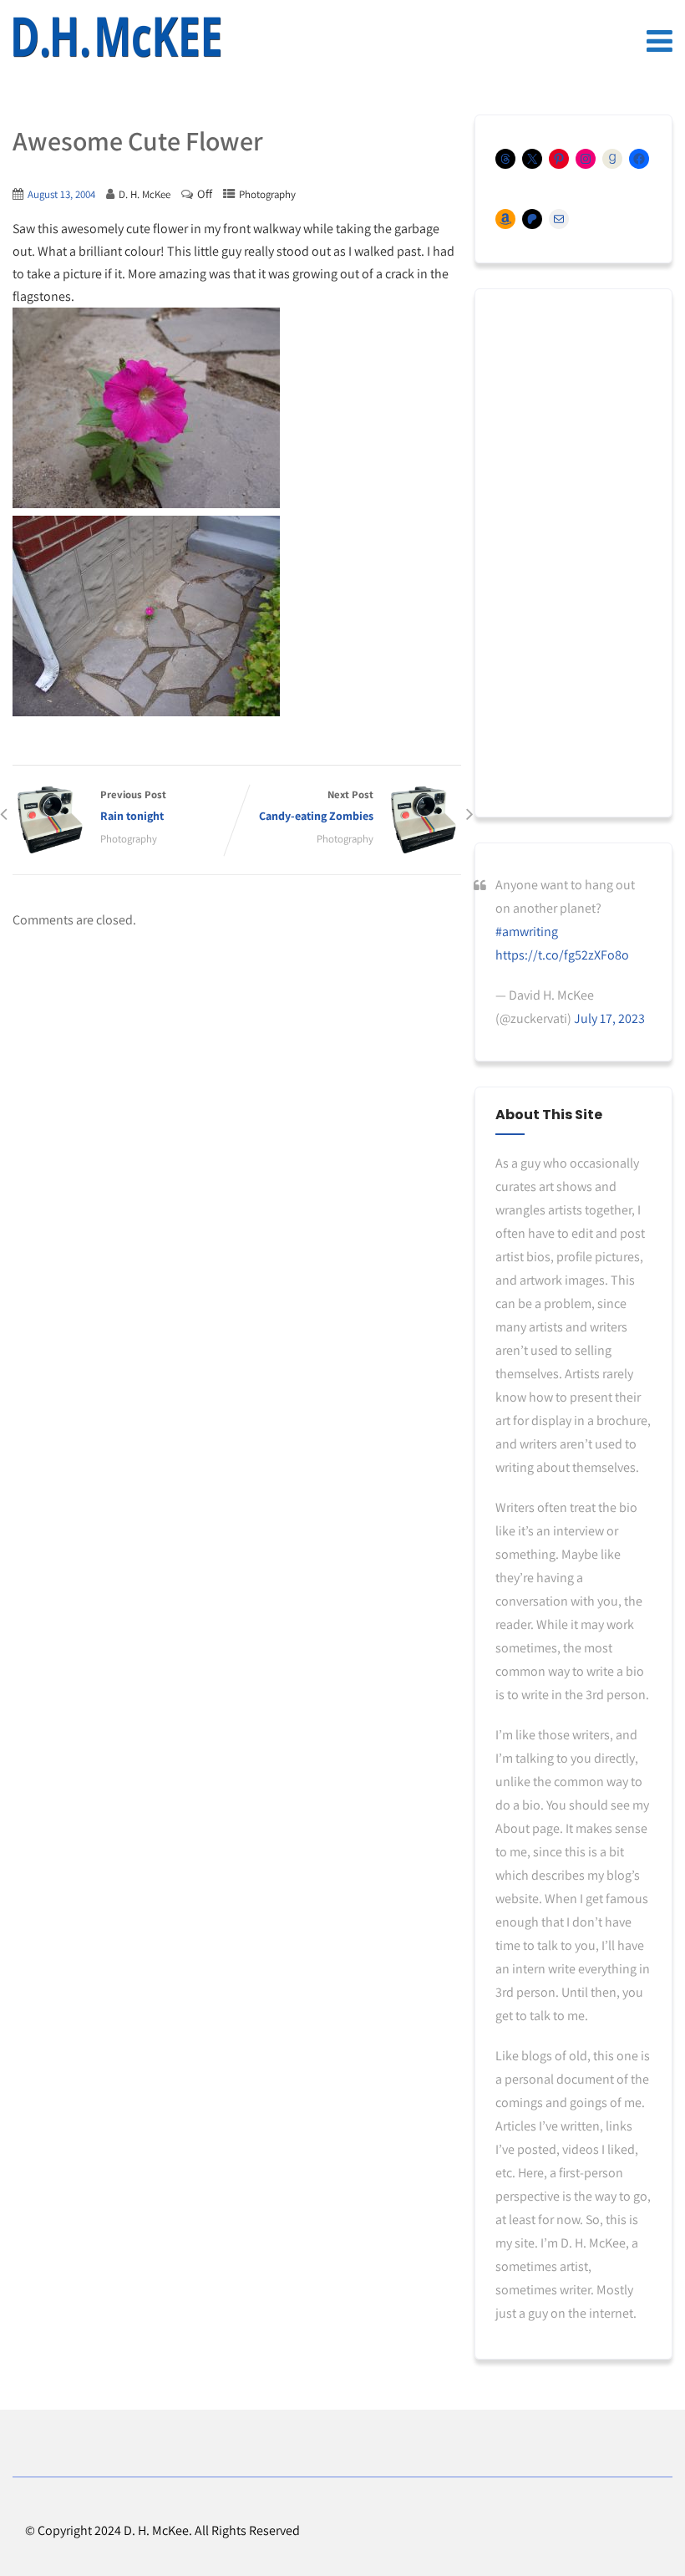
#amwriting (527, 932)
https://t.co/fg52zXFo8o (562, 955)
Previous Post (133, 805)
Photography (267, 194)
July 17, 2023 (609, 1018)
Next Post (316, 805)
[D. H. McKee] (117, 38)
